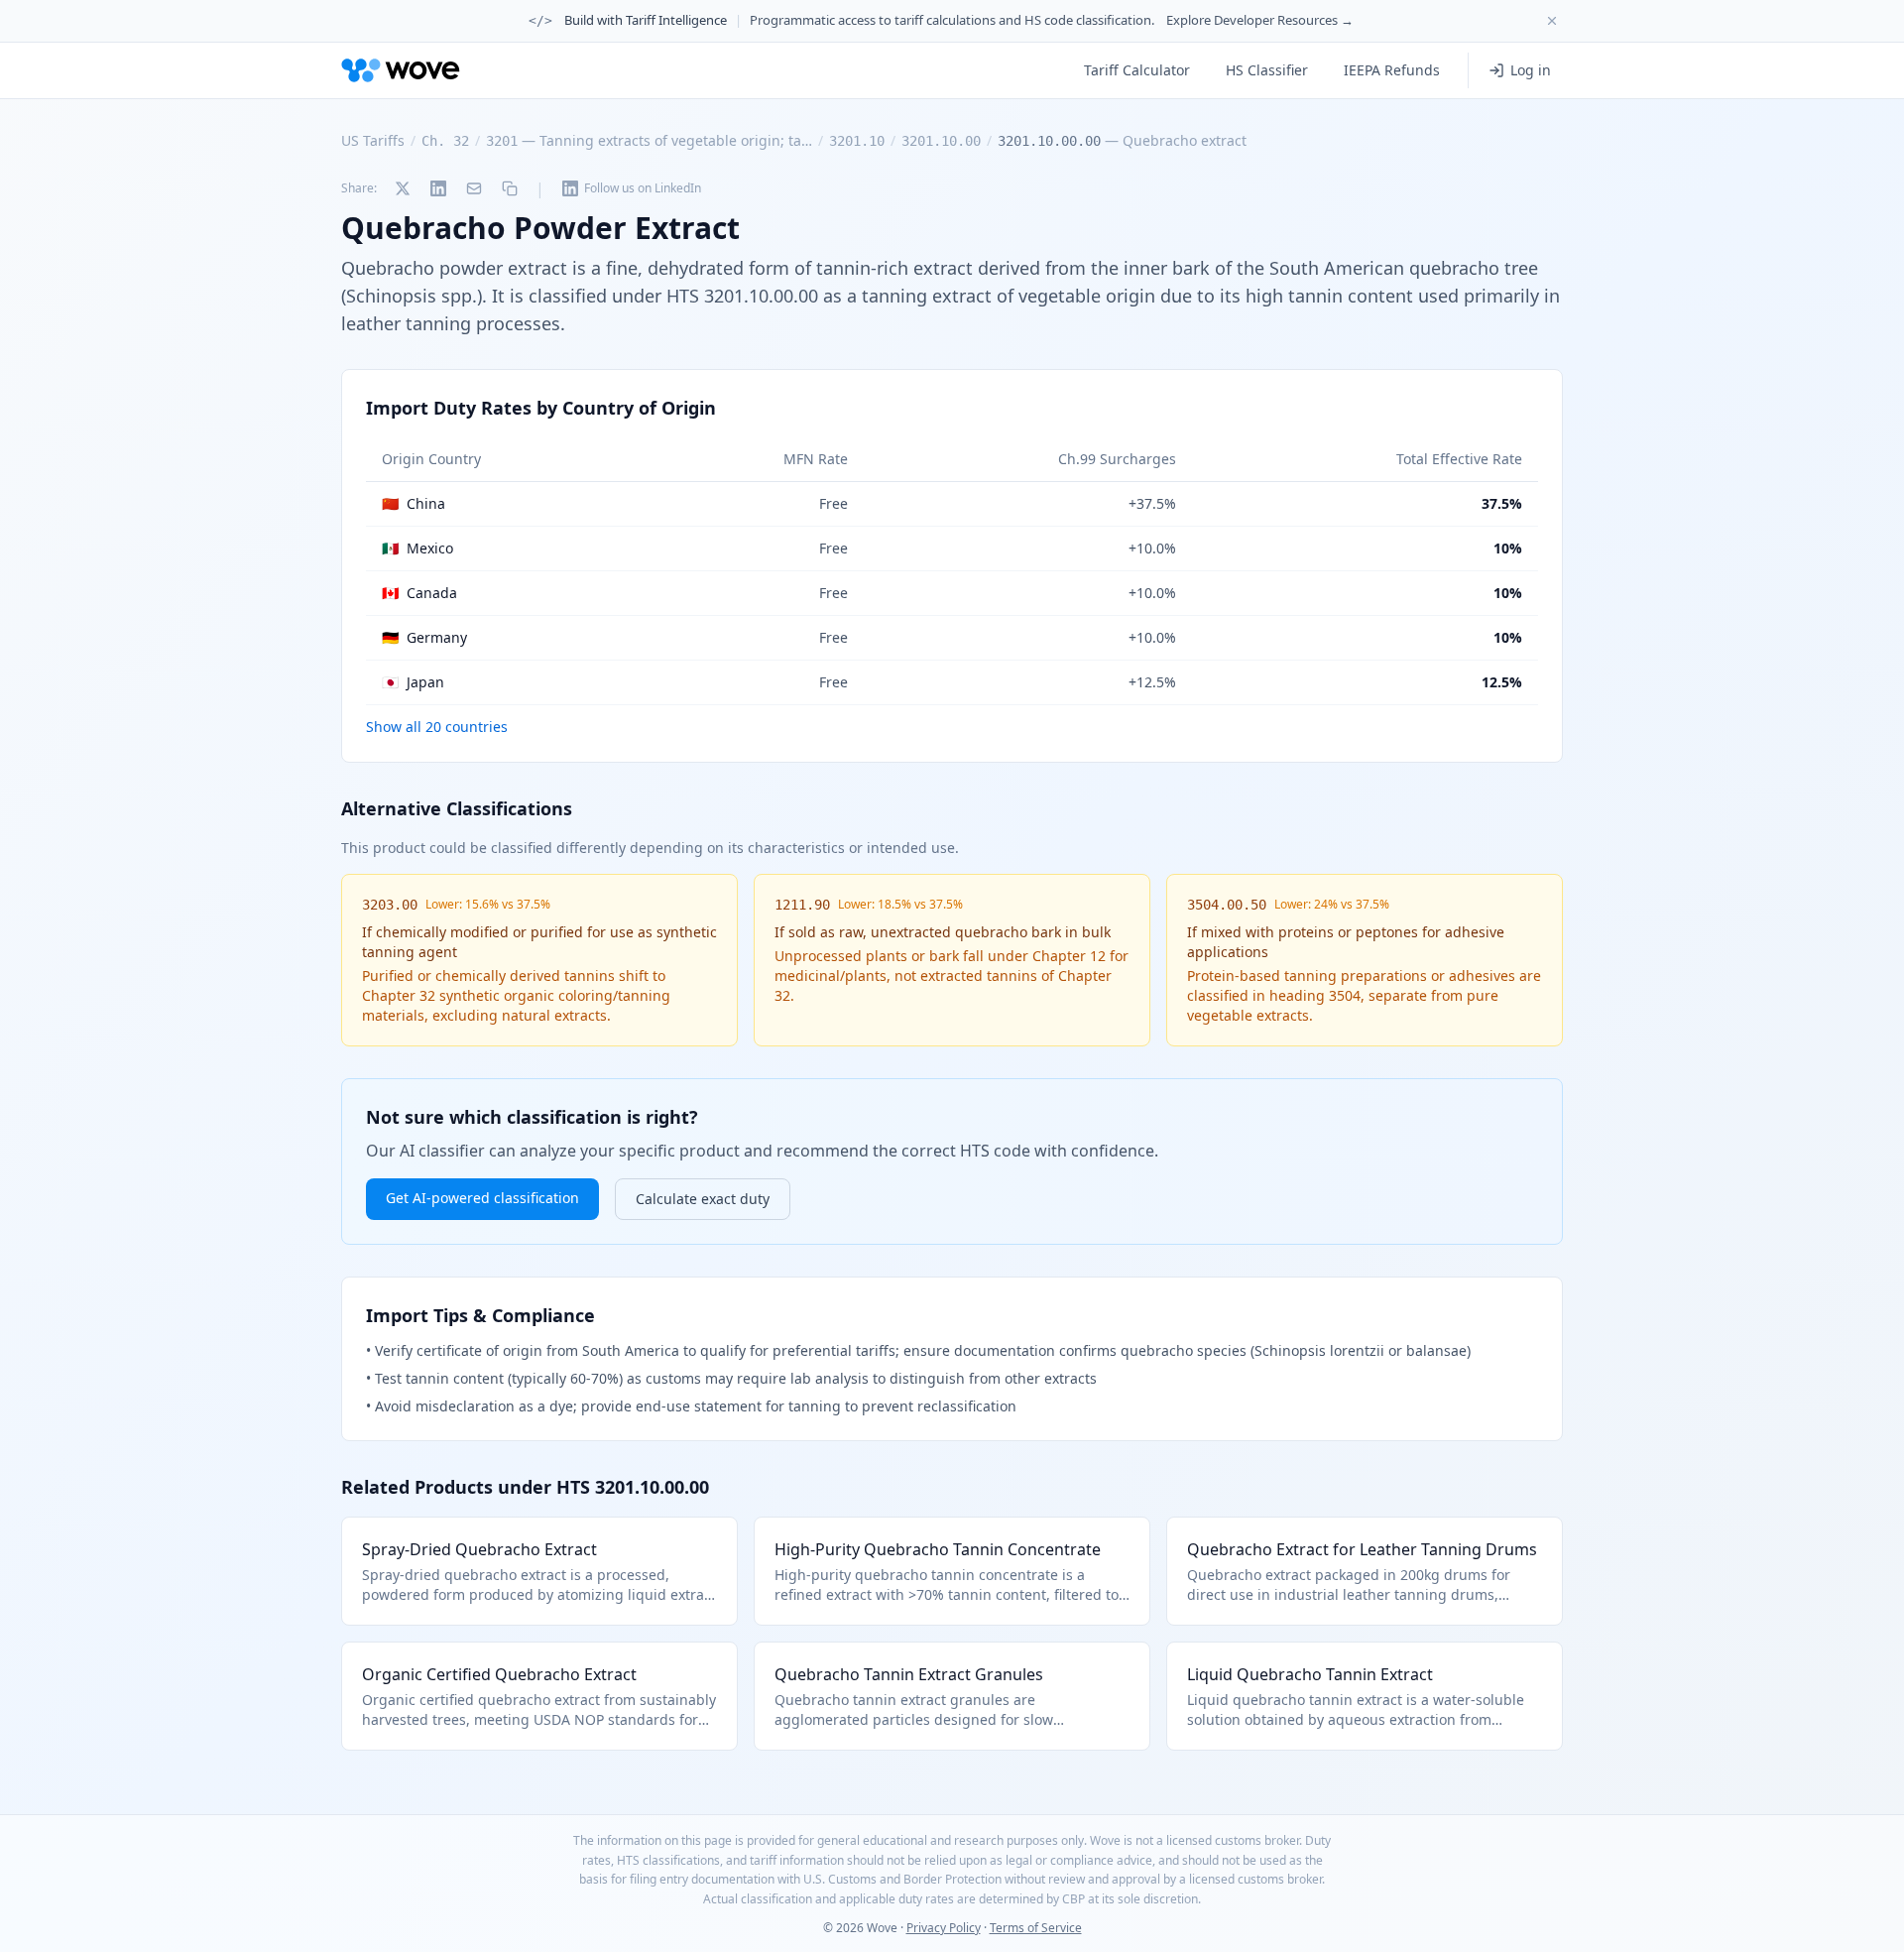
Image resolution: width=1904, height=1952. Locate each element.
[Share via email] (474, 188)
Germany (424, 637)
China (414, 503)
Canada (419, 593)
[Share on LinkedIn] (438, 188)
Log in (1531, 70)
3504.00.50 (1227, 905)
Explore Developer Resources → (1260, 20)
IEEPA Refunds (1392, 70)
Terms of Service (1036, 1928)
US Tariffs (373, 140)
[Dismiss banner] (1552, 21)
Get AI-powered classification (482, 1198)
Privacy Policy (944, 1928)
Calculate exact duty (703, 1199)
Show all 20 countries (437, 727)
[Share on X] (403, 188)
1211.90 (802, 905)
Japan (413, 682)
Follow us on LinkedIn (643, 188)
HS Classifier (1267, 70)
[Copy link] (510, 188)
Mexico (417, 548)
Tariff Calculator (1137, 70)
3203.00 (390, 905)
